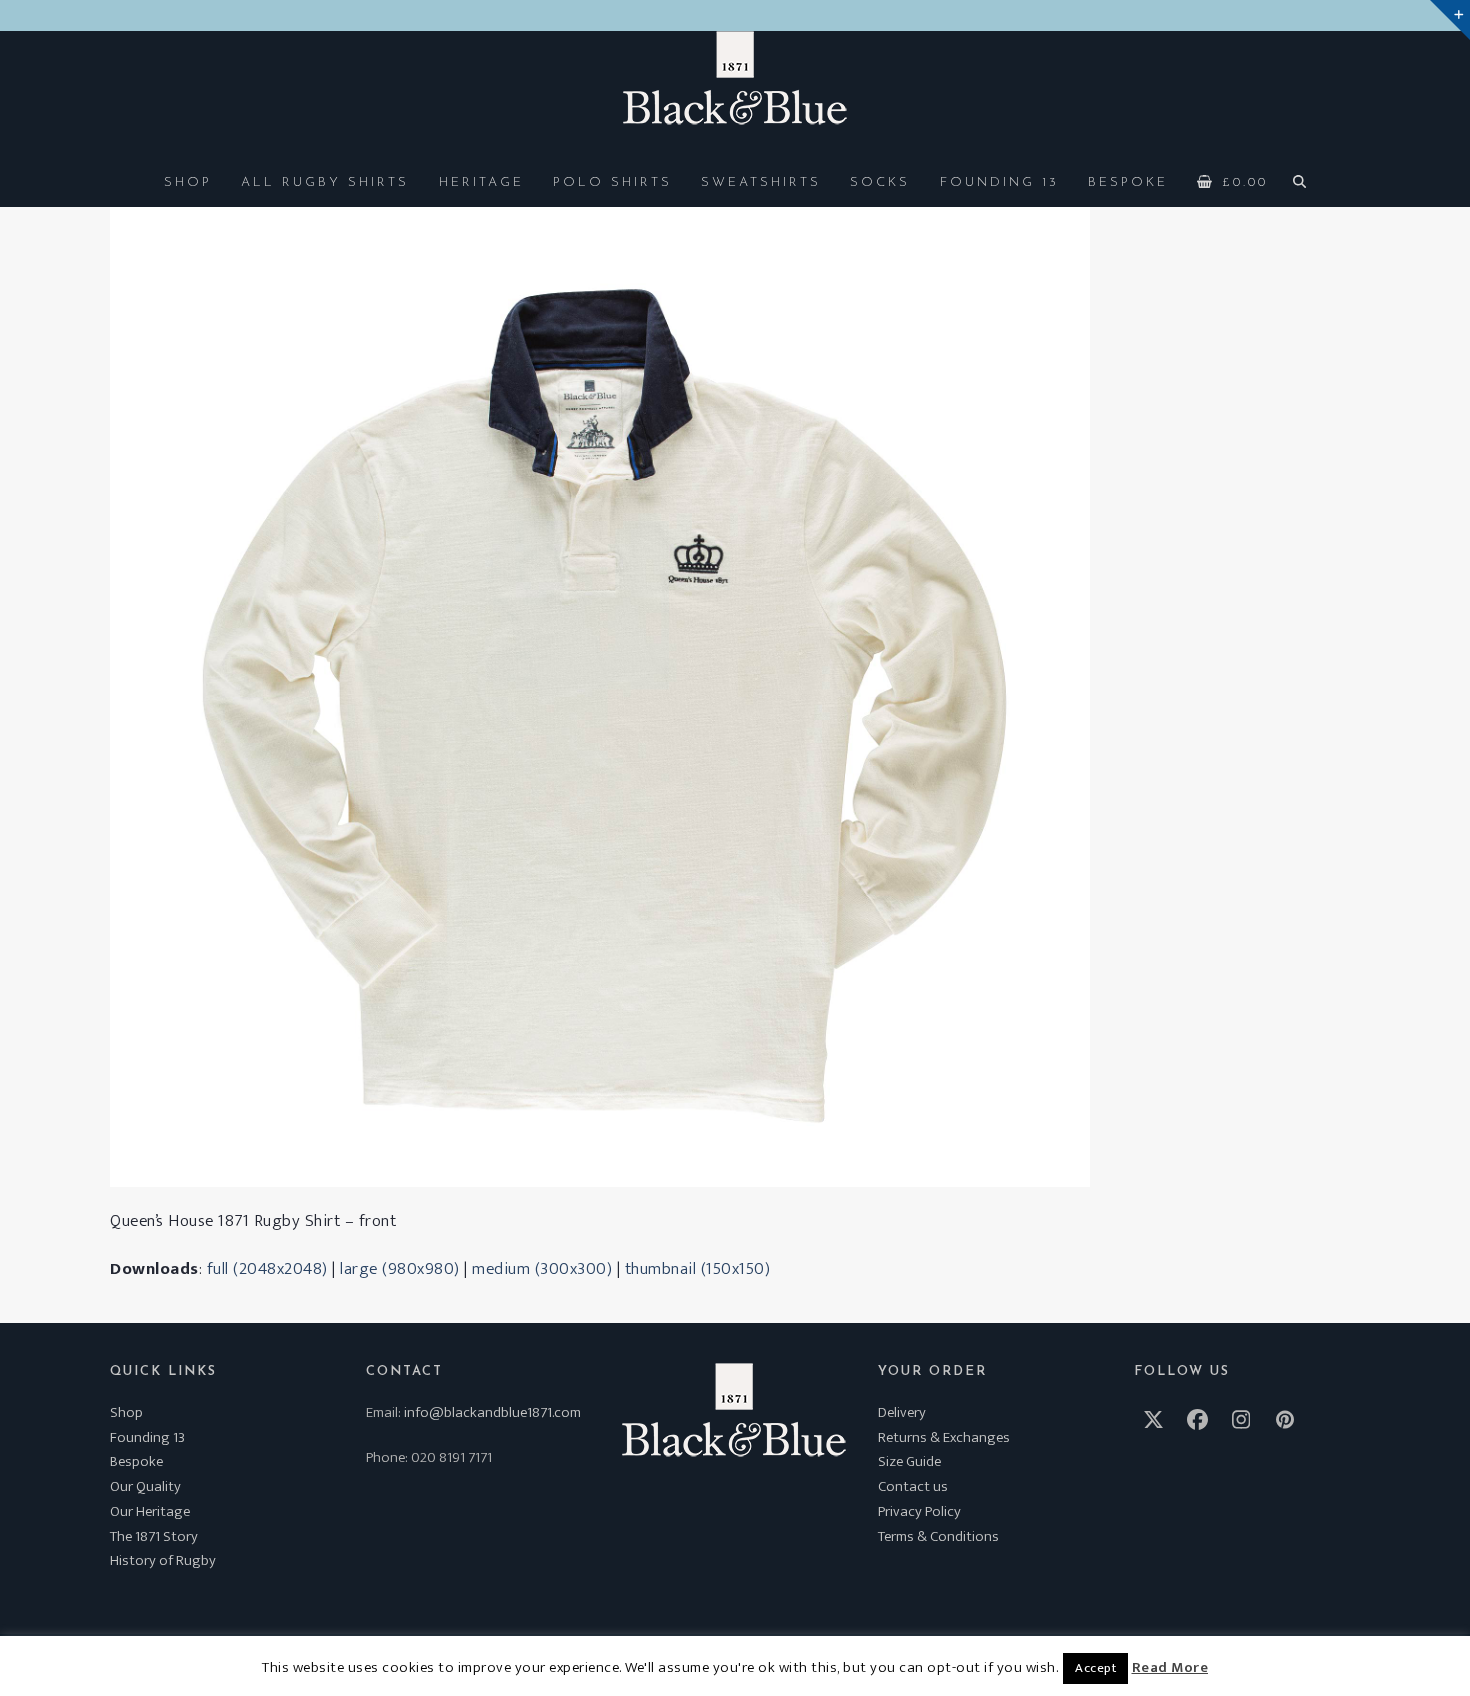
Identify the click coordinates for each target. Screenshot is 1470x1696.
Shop (126, 1412)
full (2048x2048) (267, 1269)
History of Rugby (163, 1560)
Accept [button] (1095, 1668)
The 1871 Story (154, 1536)
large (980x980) (400, 1269)
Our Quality (145, 1486)
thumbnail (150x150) (698, 1269)
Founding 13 (147, 1437)
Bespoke (136, 1461)
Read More (1170, 1668)
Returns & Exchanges (944, 1437)
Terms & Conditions (938, 1536)
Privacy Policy (919, 1511)
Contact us (913, 1486)
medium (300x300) (542, 1269)
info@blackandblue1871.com (492, 1412)
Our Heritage (150, 1511)
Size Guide (909, 1461)
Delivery (902, 1412)
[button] (1233, 181)
